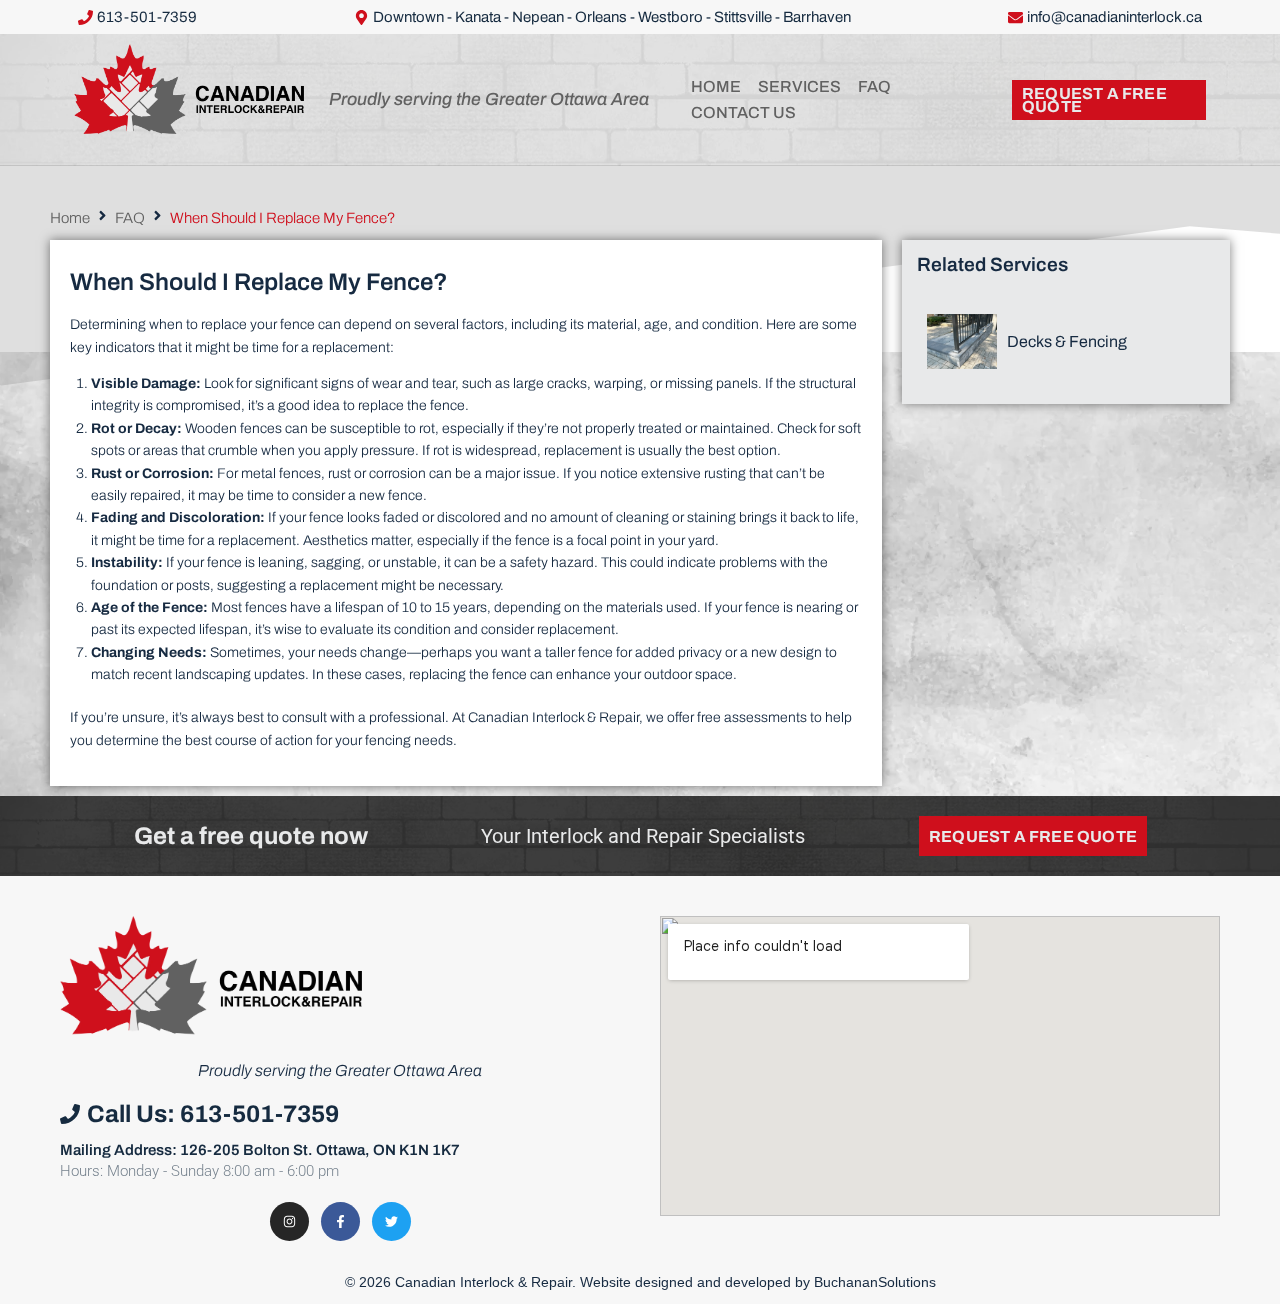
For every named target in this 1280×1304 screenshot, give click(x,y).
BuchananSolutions (875, 1282)
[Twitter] (391, 1221)
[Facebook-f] (340, 1221)
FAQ (130, 218)
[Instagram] (289, 1221)
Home (70, 218)
